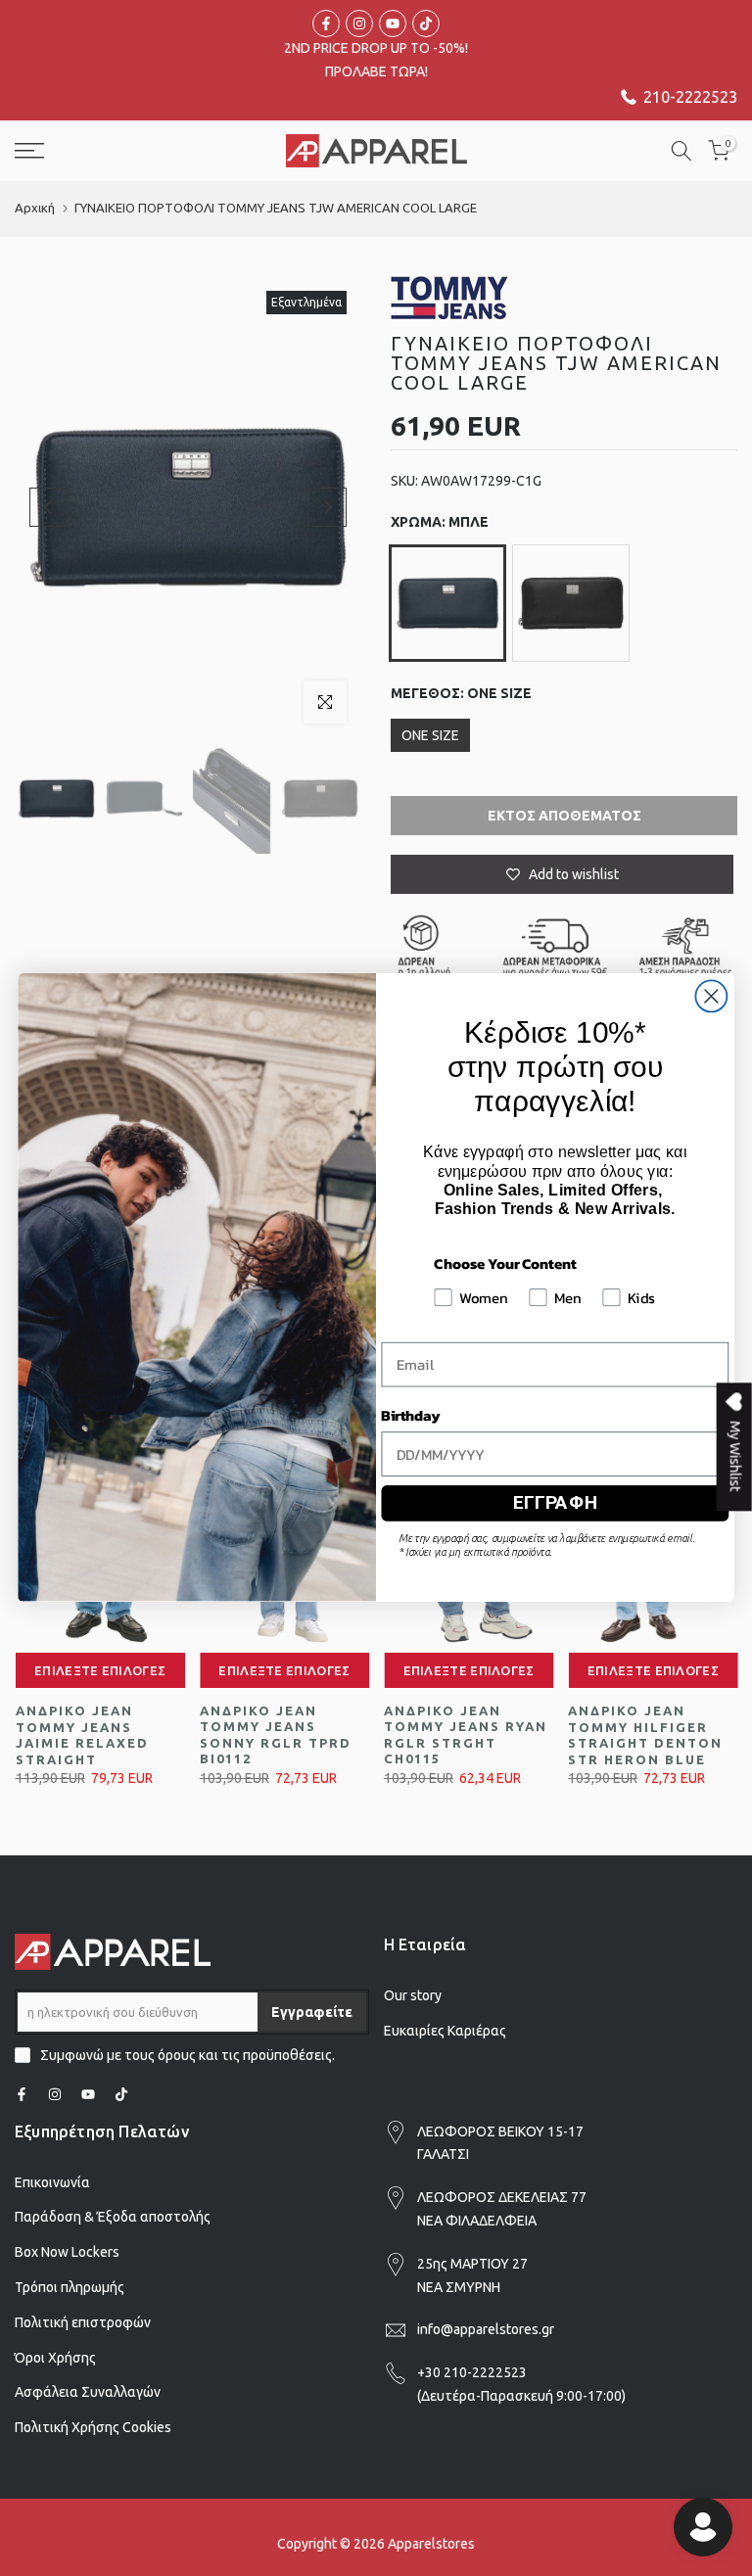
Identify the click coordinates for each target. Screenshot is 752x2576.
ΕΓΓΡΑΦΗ (555, 1503)
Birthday (410, 1416)
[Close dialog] (711, 997)
